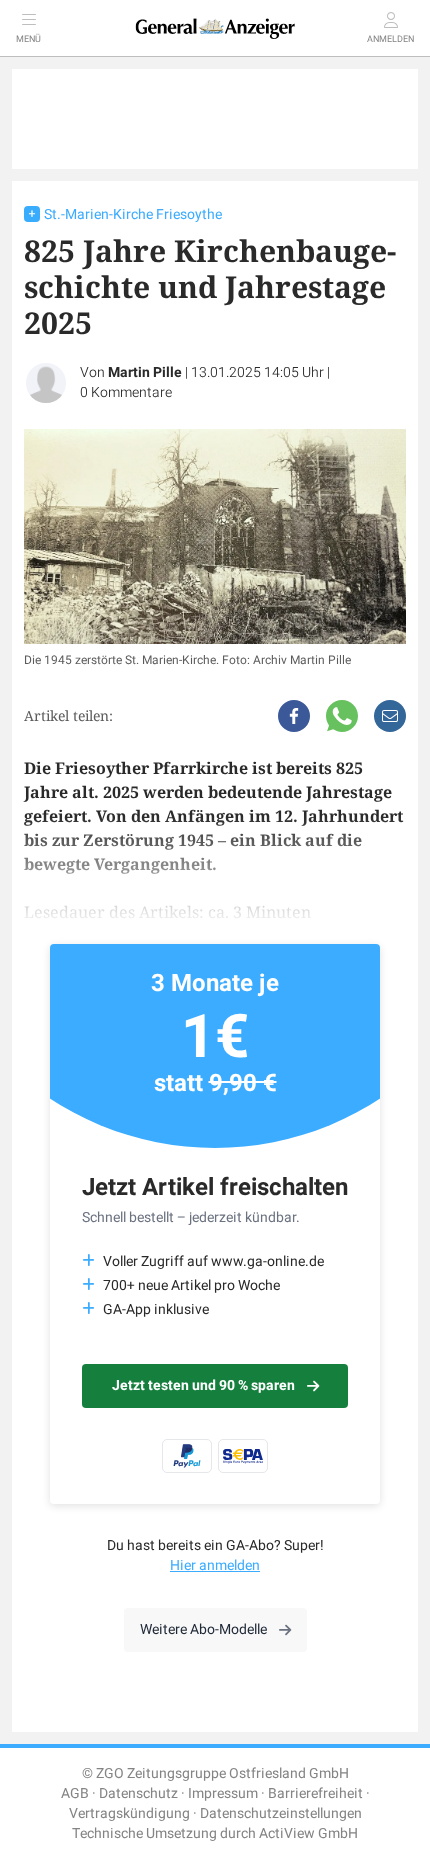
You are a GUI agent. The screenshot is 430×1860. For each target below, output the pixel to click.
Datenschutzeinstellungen (281, 1813)
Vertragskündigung (129, 1813)
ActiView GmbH (308, 1833)
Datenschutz (138, 1793)
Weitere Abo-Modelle (203, 1629)
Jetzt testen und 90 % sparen (203, 1385)
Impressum (223, 1793)
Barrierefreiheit (315, 1793)
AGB (75, 1793)
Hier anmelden (215, 1565)
